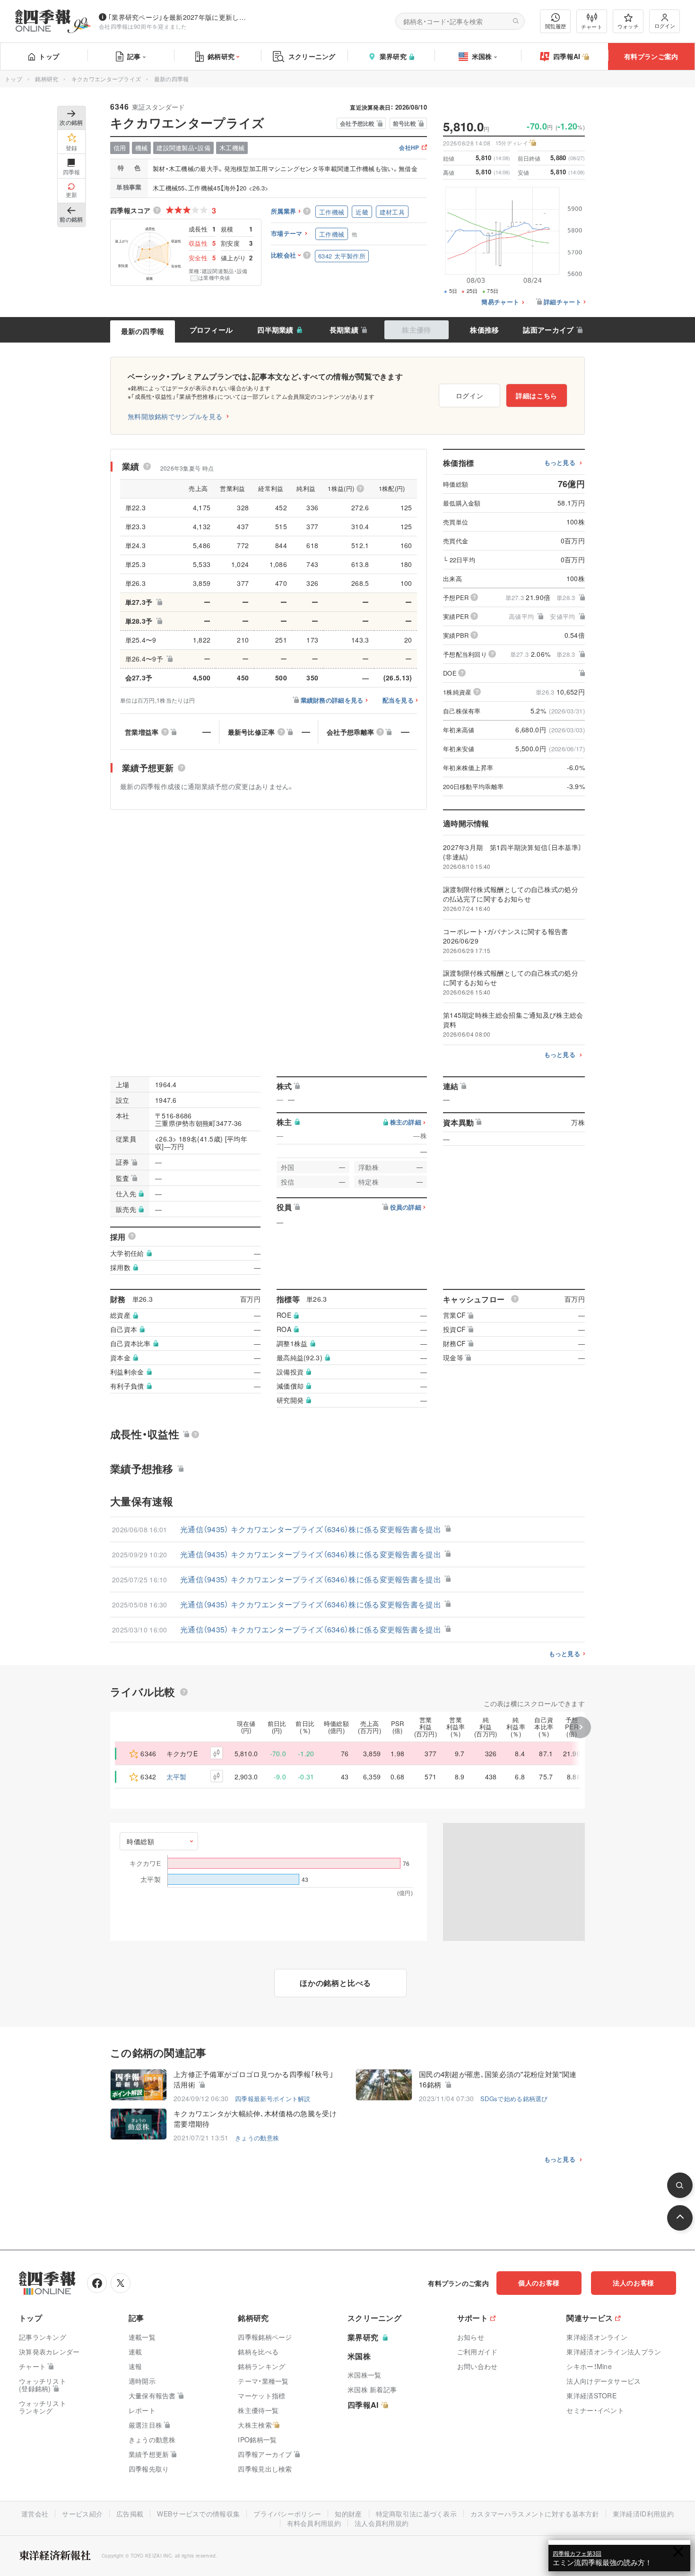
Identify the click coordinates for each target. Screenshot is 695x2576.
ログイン (665, 26)
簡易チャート (500, 302)
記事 (134, 56)
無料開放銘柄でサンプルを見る (175, 416)
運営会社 (35, 2514)
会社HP (409, 148)
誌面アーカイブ (548, 330)
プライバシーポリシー (287, 2514)
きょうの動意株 (257, 2138)
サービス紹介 (82, 2514)
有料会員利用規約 (314, 2523)
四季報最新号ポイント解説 (273, 2099)
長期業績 (344, 330)
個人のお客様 (539, 2283)
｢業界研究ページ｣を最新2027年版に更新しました (179, 17)
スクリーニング (312, 56)
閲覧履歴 (556, 26)
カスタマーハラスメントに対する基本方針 (535, 2514)
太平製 (177, 1777)
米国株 (482, 56)
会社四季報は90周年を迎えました (143, 26)
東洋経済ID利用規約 (643, 2514)
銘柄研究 (221, 56)
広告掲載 (130, 2514)
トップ (49, 56)
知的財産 (348, 2514)
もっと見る (560, 463)
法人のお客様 (634, 2283)
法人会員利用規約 (382, 2523)
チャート (592, 26)
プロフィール (211, 330)
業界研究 (393, 56)
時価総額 (141, 1841)
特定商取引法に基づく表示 (417, 2514)
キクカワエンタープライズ (106, 79)
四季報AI (567, 56)
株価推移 (484, 330)
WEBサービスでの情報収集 (198, 2514)
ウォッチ (628, 26)
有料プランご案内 (651, 56)
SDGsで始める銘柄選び (514, 2099)
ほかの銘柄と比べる (335, 1983)
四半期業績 (275, 330)
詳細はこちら (537, 395)
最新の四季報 (143, 331)
